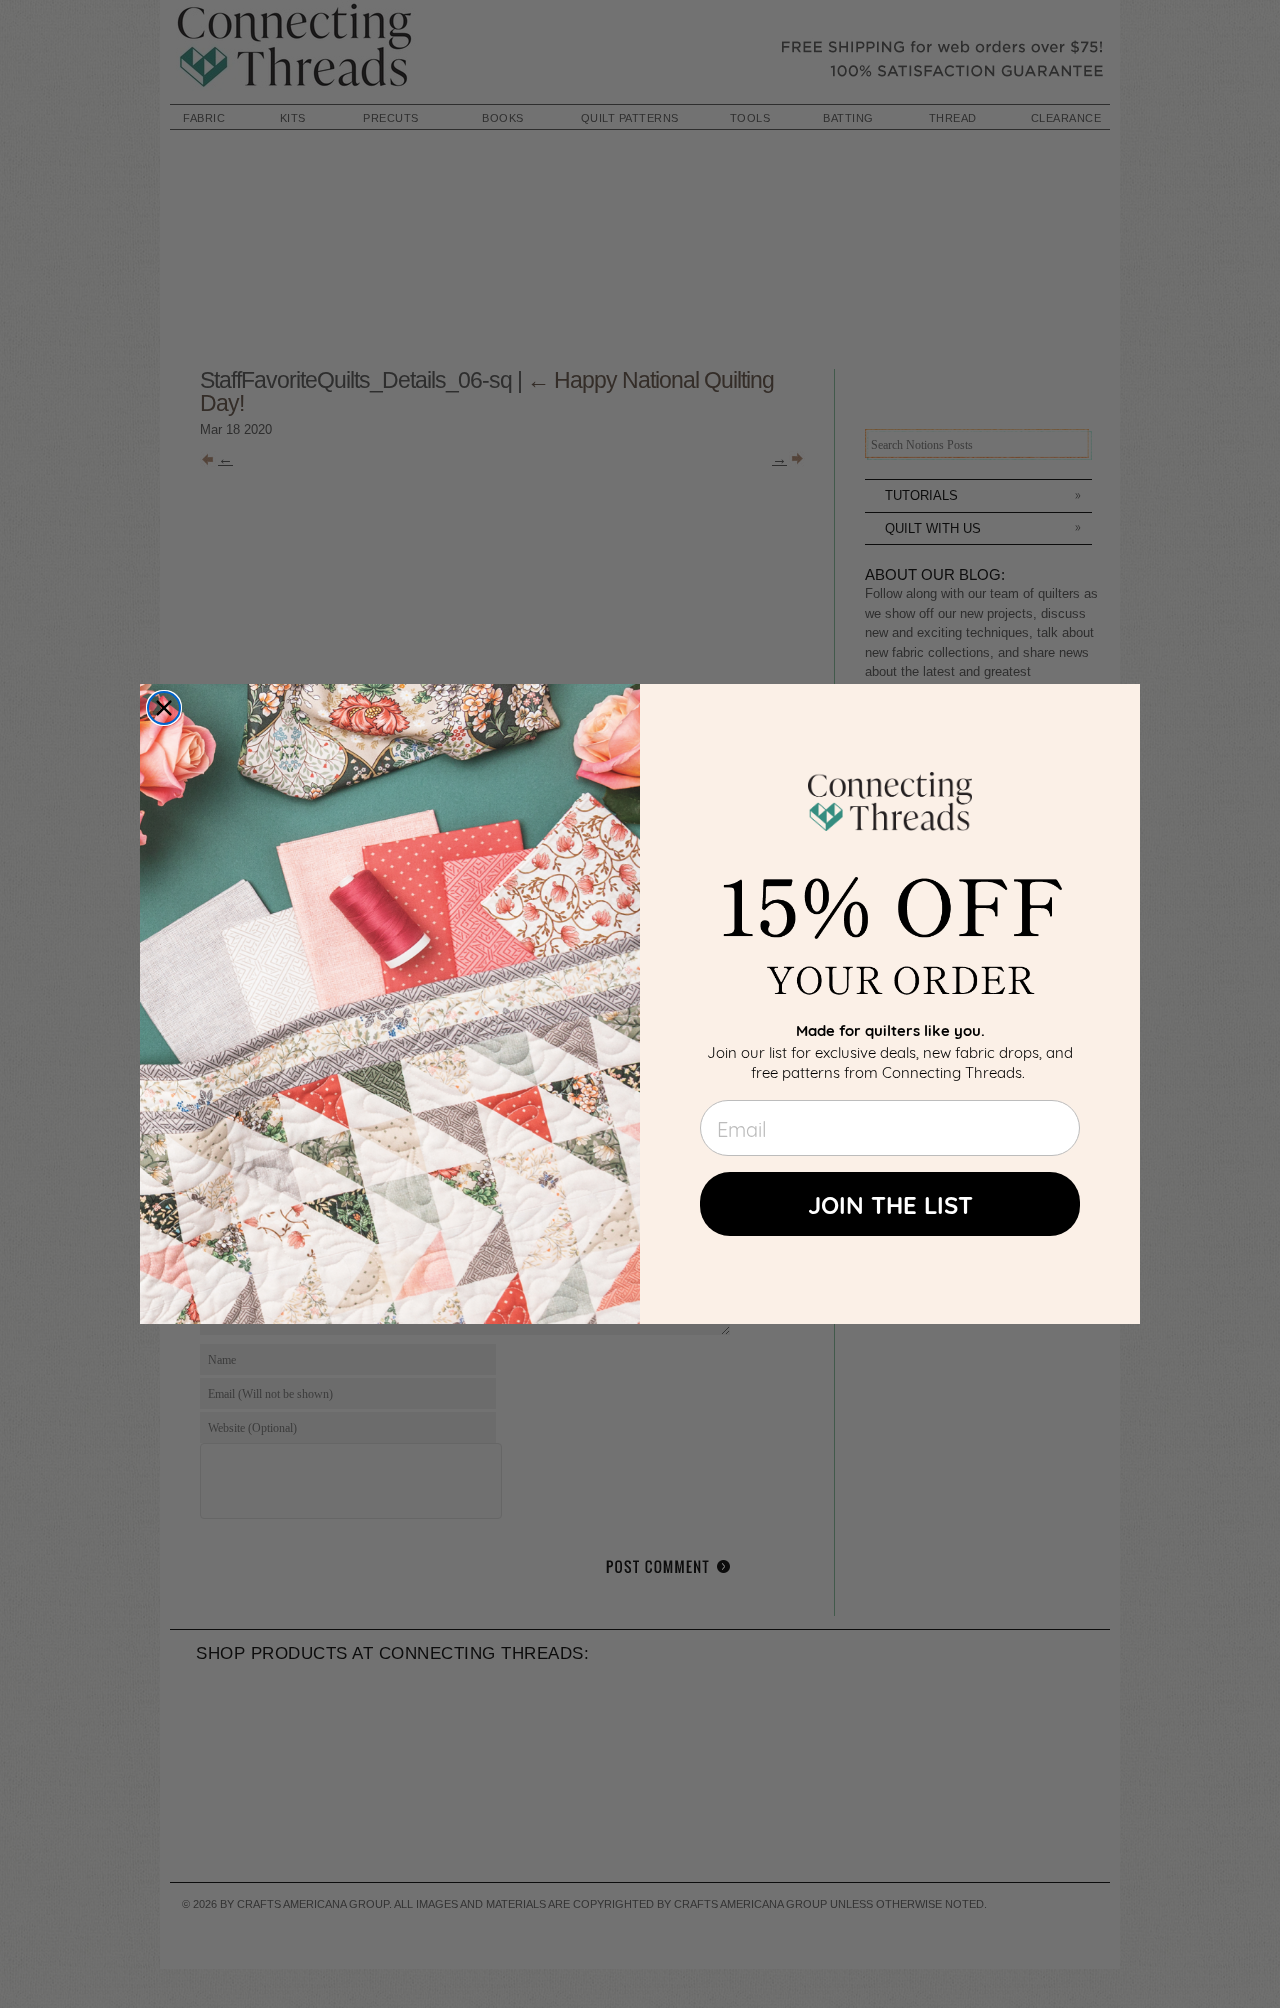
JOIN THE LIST (890, 1203)
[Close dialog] (164, 708)
